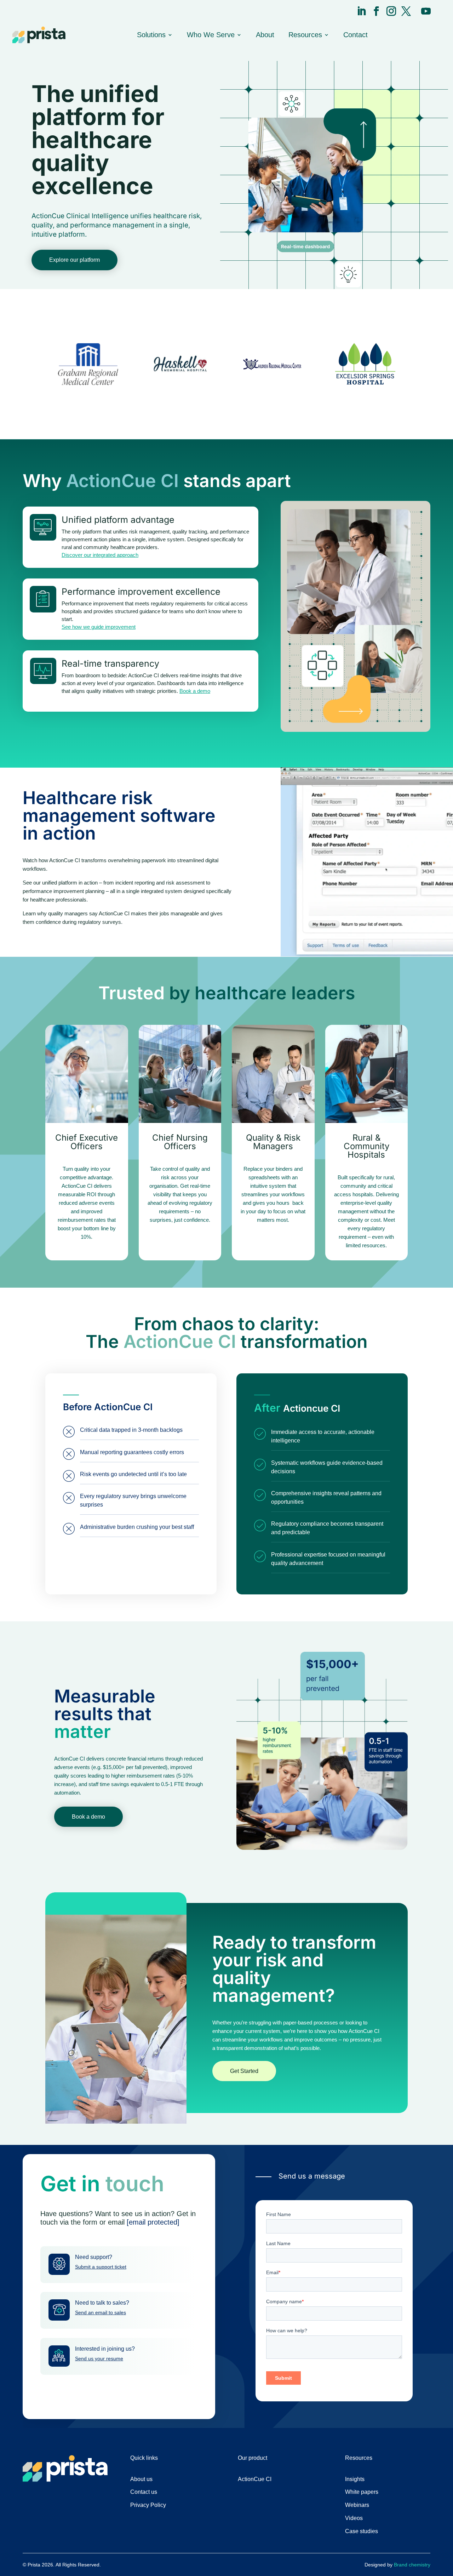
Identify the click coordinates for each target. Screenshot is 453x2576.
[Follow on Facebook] (376, 11)
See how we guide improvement (99, 627)
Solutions (151, 35)
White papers (362, 2492)
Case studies (362, 2531)
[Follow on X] (406, 11)
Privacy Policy (148, 2505)
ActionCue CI (255, 2479)
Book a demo (195, 691)
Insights (355, 2479)
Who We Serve (211, 35)
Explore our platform (74, 260)
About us (141, 2479)
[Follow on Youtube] (426, 11)
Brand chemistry (412, 2565)
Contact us (144, 2492)
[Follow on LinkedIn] (362, 11)
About (265, 35)
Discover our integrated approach (100, 555)
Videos (354, 2518)
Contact (355, 35)
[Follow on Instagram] (391, 11)
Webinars (357, 2505)
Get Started (244, 2071)
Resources (305, 35)
